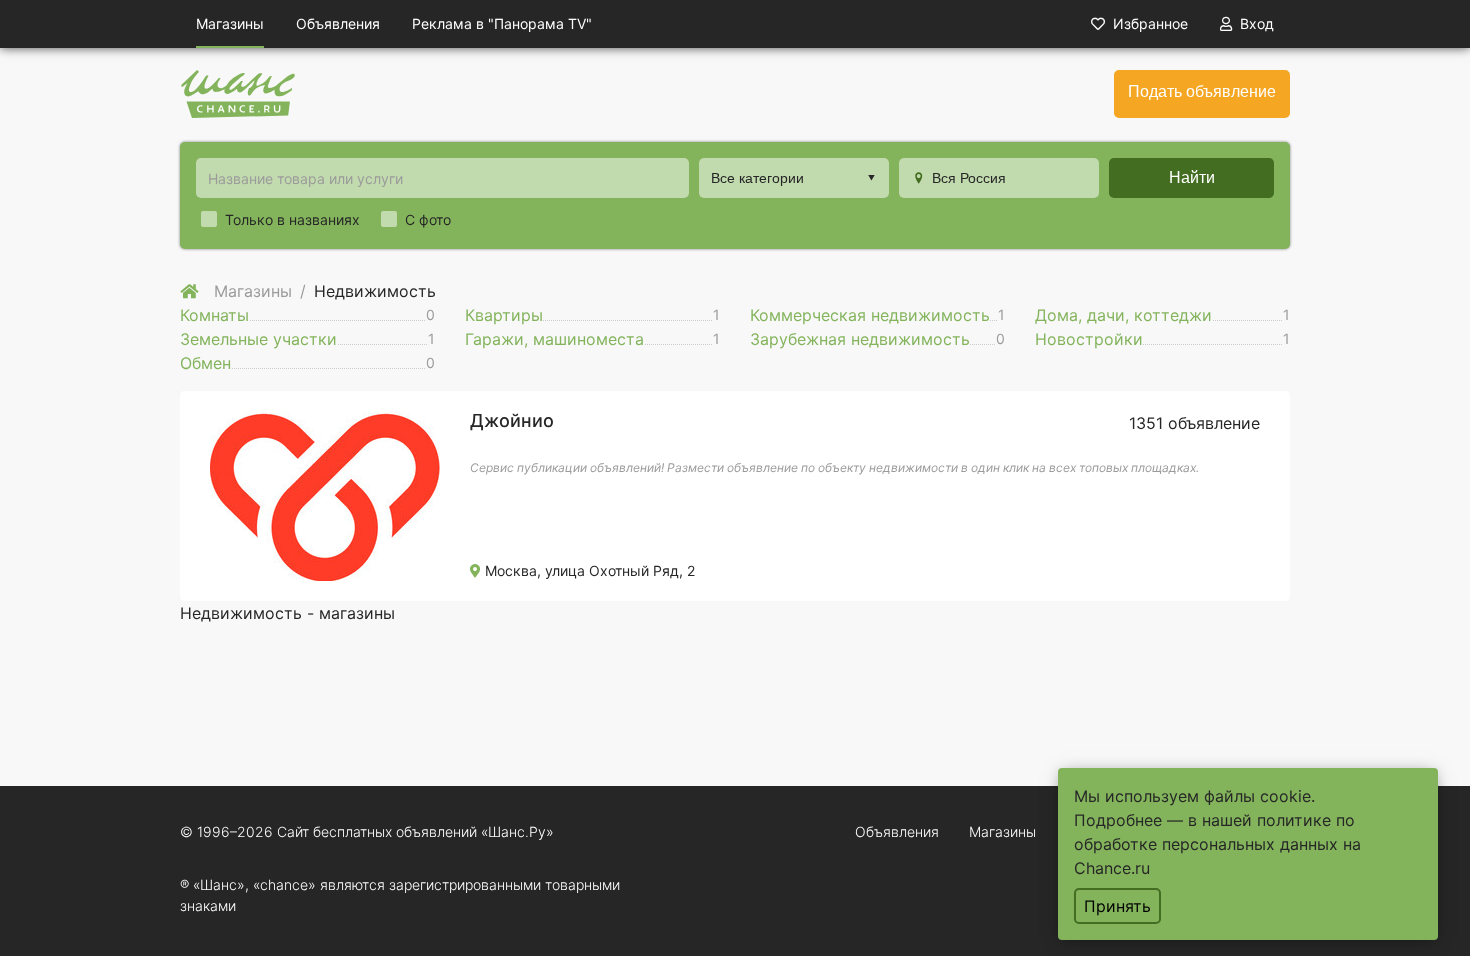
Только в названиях (292, 219)
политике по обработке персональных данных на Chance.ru (1217, 844)
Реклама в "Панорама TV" (502, 23)
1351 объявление (1194, 423)
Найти (1192, 177)
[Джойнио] (325, 494)
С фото (428, 219)
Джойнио (512, 420)
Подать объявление (1202, 91)
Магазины (230, 23)
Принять (1117, 906)
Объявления (338, 23)
